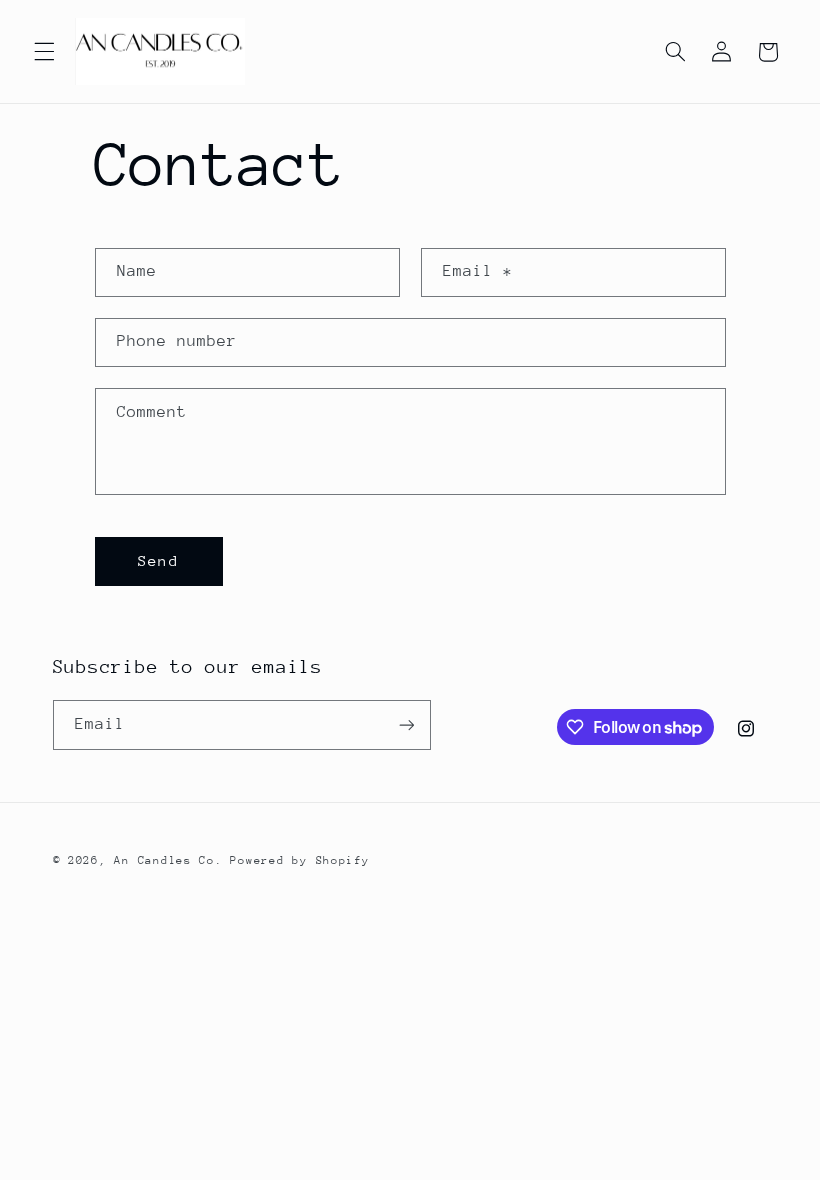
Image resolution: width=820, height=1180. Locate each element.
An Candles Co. (168, 860)
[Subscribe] (406, 724)
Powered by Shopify (299, 860)
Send (158, 560)
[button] (44, 52)
